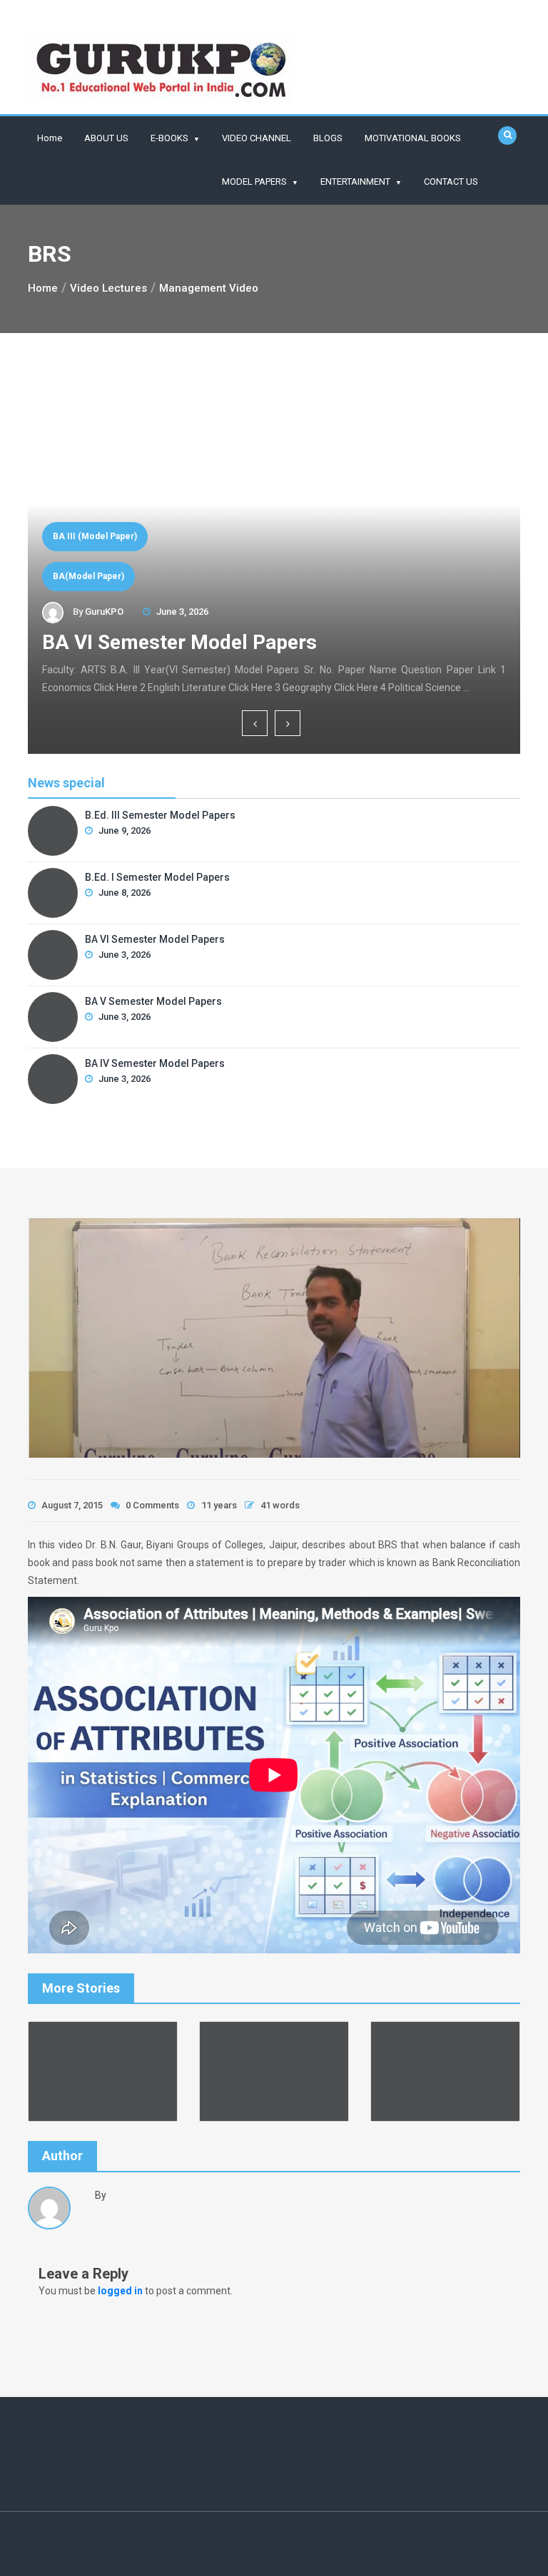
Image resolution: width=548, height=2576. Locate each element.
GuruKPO (104, 612)
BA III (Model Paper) (95, 536)
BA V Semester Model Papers (153, 1001)
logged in (120, 2291)
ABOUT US (106, 138)
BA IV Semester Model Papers (155, 1063)
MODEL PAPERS (254, 182)
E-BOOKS (169, 138)
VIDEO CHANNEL (257, 138)
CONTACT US (451, 182)
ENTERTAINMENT (355, 182)
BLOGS (328, 138)
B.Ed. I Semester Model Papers (157, 877)
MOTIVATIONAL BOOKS (413, 138)
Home (50, 138)
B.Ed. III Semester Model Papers (160, 815)
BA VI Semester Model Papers (179, 642)
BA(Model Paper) (88, 576)
